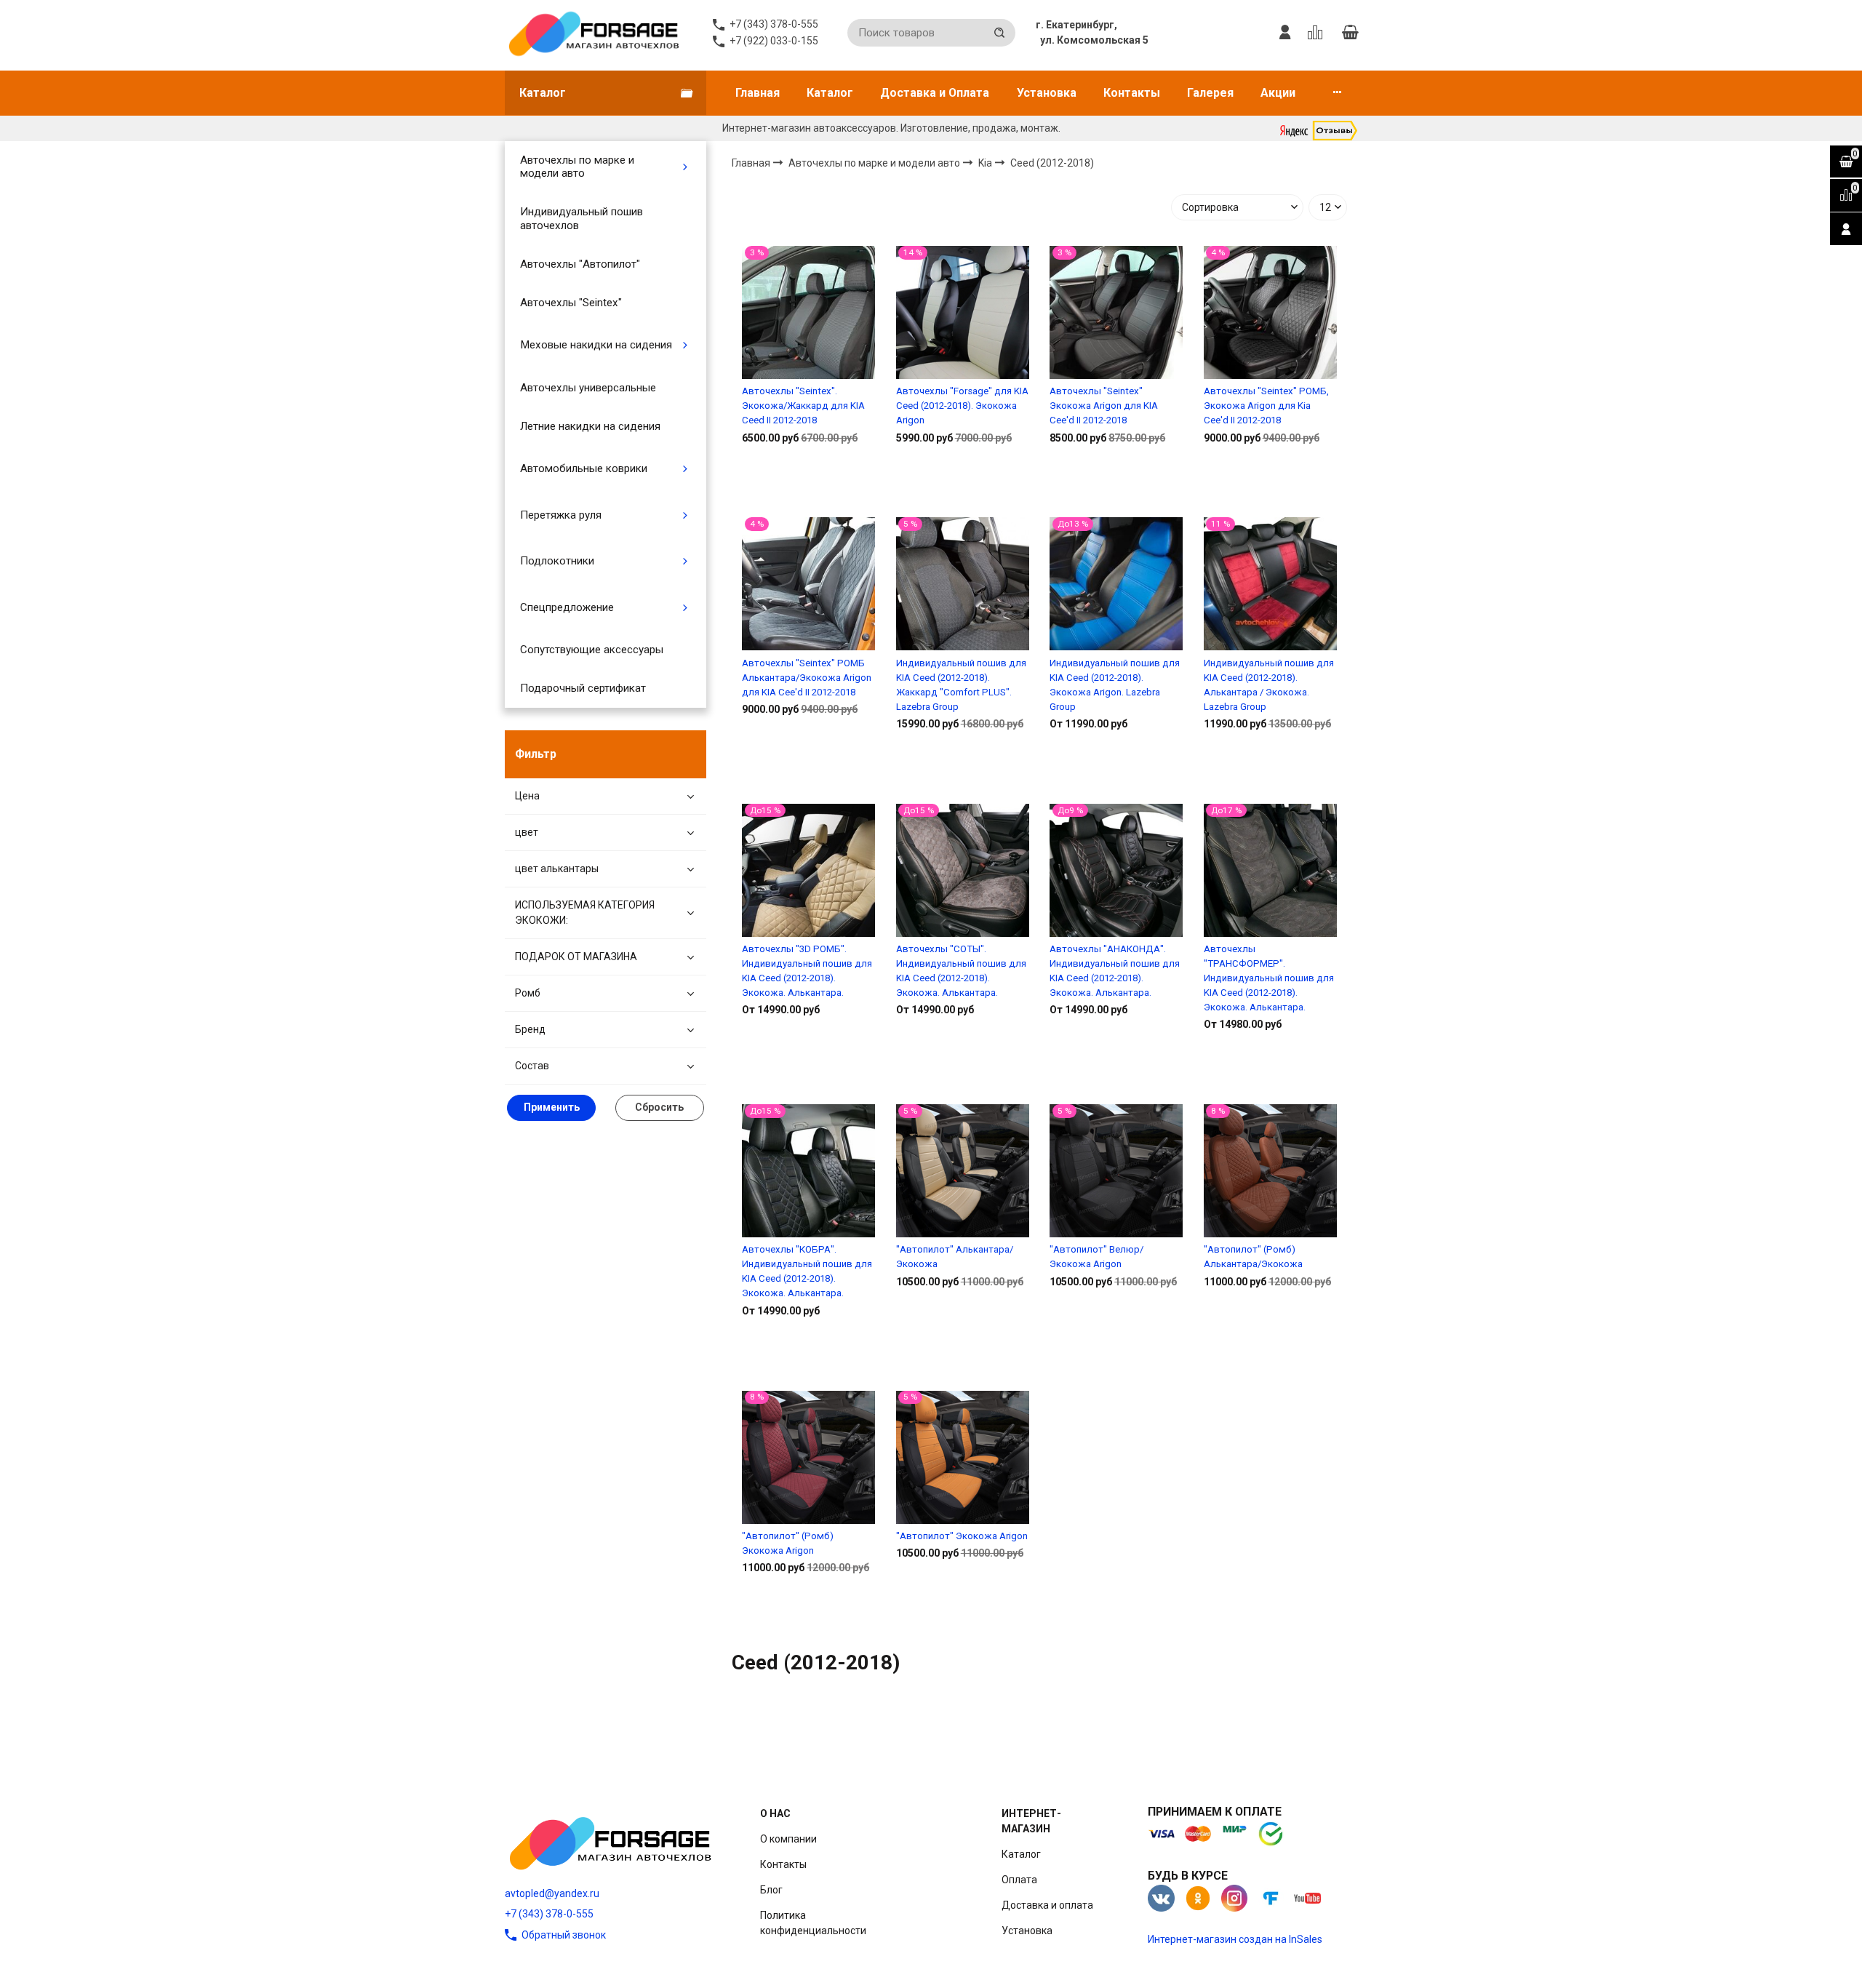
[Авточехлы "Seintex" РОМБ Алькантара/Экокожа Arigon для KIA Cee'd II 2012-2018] (808, 584)
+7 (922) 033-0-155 (774, 41)
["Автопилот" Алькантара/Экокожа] (963, 1171)
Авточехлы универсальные (588, 388)
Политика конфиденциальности (813, 1923)
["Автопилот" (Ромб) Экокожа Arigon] (808, 1457)
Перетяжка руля (561, 515)
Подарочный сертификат (583, 688)
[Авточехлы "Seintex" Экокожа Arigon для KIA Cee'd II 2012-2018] (1116, 312)
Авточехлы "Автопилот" (580, 264)
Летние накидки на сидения (590, 426)
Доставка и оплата (1047, 1905)
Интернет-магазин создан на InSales (1235, 1939)
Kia (986, 162)
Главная (758, 93)
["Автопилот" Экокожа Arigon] (963, 1457)
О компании (788, 1839)
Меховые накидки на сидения (596, 345)
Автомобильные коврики (584, 468)
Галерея (1210, 93)
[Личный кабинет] (1285, 33)
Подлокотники (557, 561)
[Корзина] (1350, 33)
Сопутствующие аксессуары (592, 650)
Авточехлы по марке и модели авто (577, 167)
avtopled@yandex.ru (552, 1893)
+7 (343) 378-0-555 (549, 1914)
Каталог (830, 93)
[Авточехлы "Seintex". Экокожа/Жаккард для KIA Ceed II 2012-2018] (808, 312)
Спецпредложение (567, 607)
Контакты (1132, 93)
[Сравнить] (808, 484)
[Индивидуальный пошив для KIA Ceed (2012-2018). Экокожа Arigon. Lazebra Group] (1116, 584)
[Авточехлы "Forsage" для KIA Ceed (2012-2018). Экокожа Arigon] (963, 312)
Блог (771, 1890)
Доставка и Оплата (935, 93)
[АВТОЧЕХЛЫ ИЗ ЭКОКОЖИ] (593, 33)
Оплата (1019, 1880)
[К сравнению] (1318, 33)
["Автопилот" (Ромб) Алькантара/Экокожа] (1270, 1171)
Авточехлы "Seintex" (571, 303)
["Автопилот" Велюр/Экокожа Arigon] (1116, 1171)
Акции (1278, 93)
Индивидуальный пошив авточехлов (582, 218)
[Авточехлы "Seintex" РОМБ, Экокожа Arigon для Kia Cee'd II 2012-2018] (1270, 312)
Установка (1047, 93)
